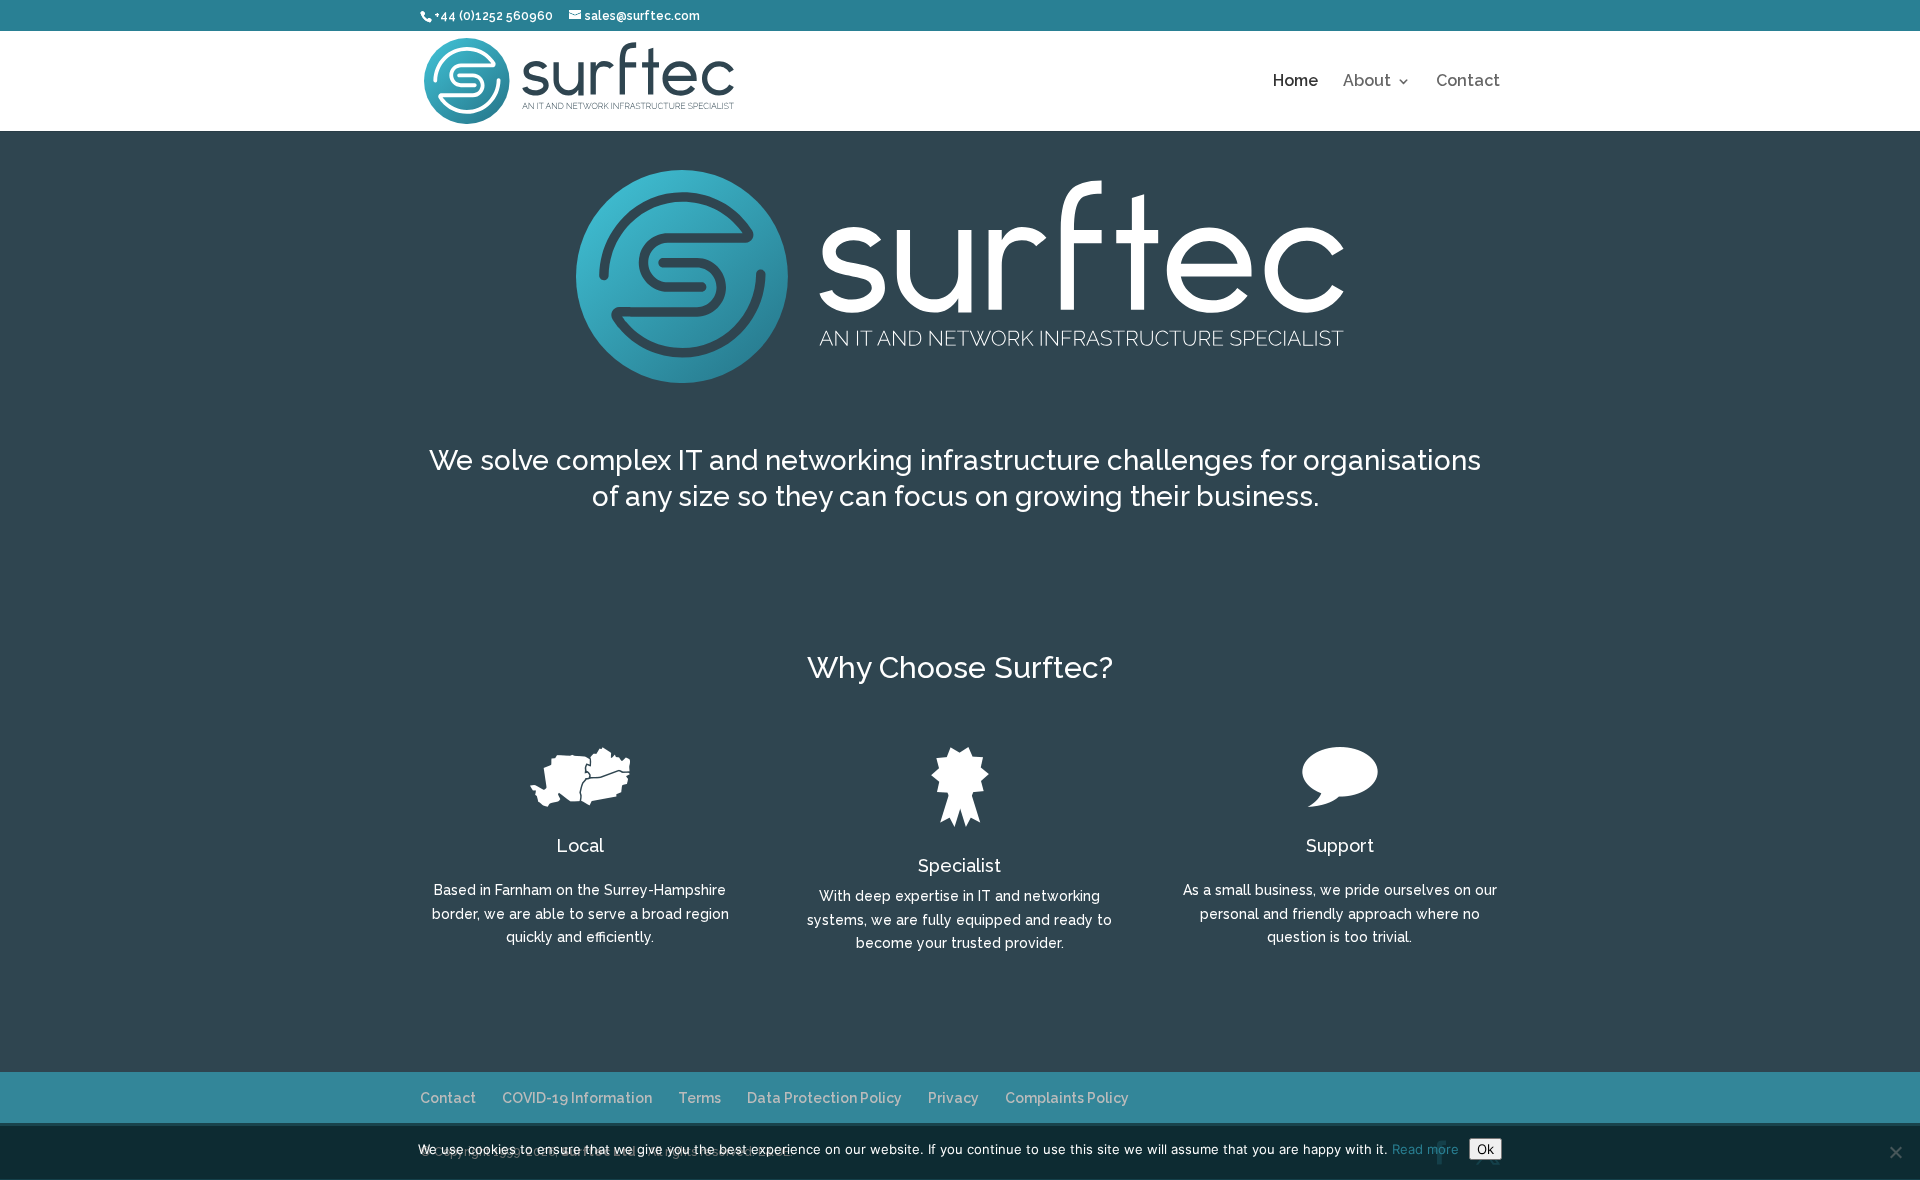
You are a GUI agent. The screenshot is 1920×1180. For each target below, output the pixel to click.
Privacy (953, 1098)
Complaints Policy (1067, 1098)
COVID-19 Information (577, 1098)
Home (1295, 82)
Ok (1485, 1149)
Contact (1468, 82)
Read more (1425, 1149)
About (1367, 82)
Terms (699, 1098)
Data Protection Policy (824, 1098)
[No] (1895, 1152)
